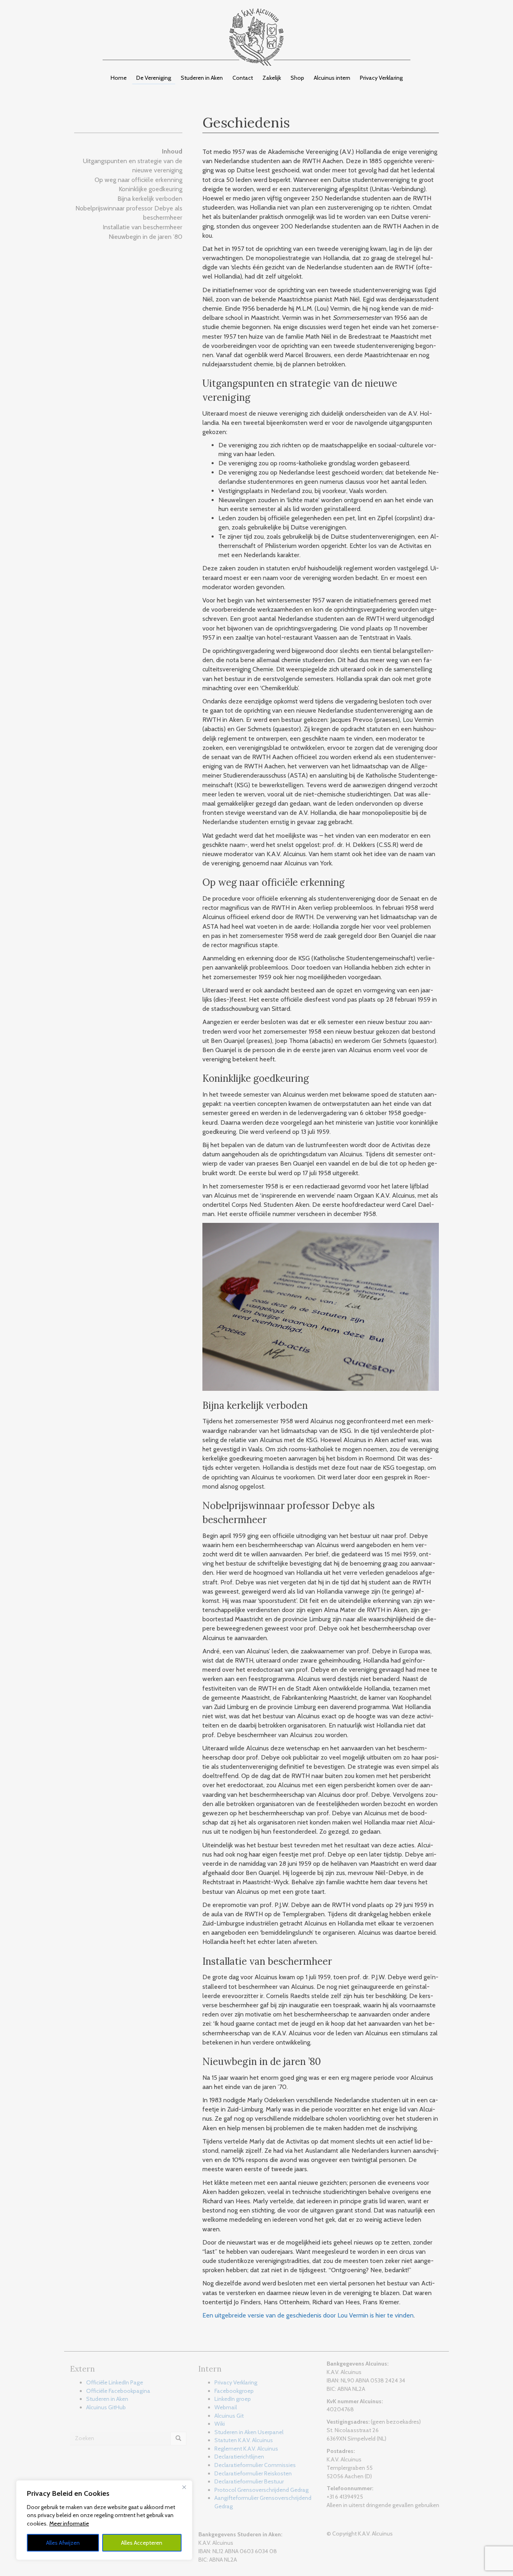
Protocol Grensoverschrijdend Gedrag (262, 2490)
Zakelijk (272, 78)
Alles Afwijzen (63, 2543)
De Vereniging (154, 78)
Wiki (220, 2424)
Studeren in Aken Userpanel (249, 2432)
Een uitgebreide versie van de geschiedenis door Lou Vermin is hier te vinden (308, 2315)
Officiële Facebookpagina (118, 2391)
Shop (297, 78)
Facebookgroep (234, 2391)
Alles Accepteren (142, 2543)
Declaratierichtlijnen (239, 2457)
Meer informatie (69, 2523)
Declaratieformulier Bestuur (249, 2481)
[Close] (184, 2487)
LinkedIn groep (233, 2399)
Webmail (226, 2407)
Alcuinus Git (229, 2416)
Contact (243, 78)
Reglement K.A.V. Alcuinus (246, 2449)
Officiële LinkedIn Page (115, 2382)
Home (119, 78)
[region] (104, 2520)
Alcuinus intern (332, 78)
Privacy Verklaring (381, 78)
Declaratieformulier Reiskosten (253, 2473)
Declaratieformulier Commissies (255, 2465)
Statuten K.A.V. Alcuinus (244, 2440)
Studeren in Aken (202, 78)
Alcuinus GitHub (106, 2407)
